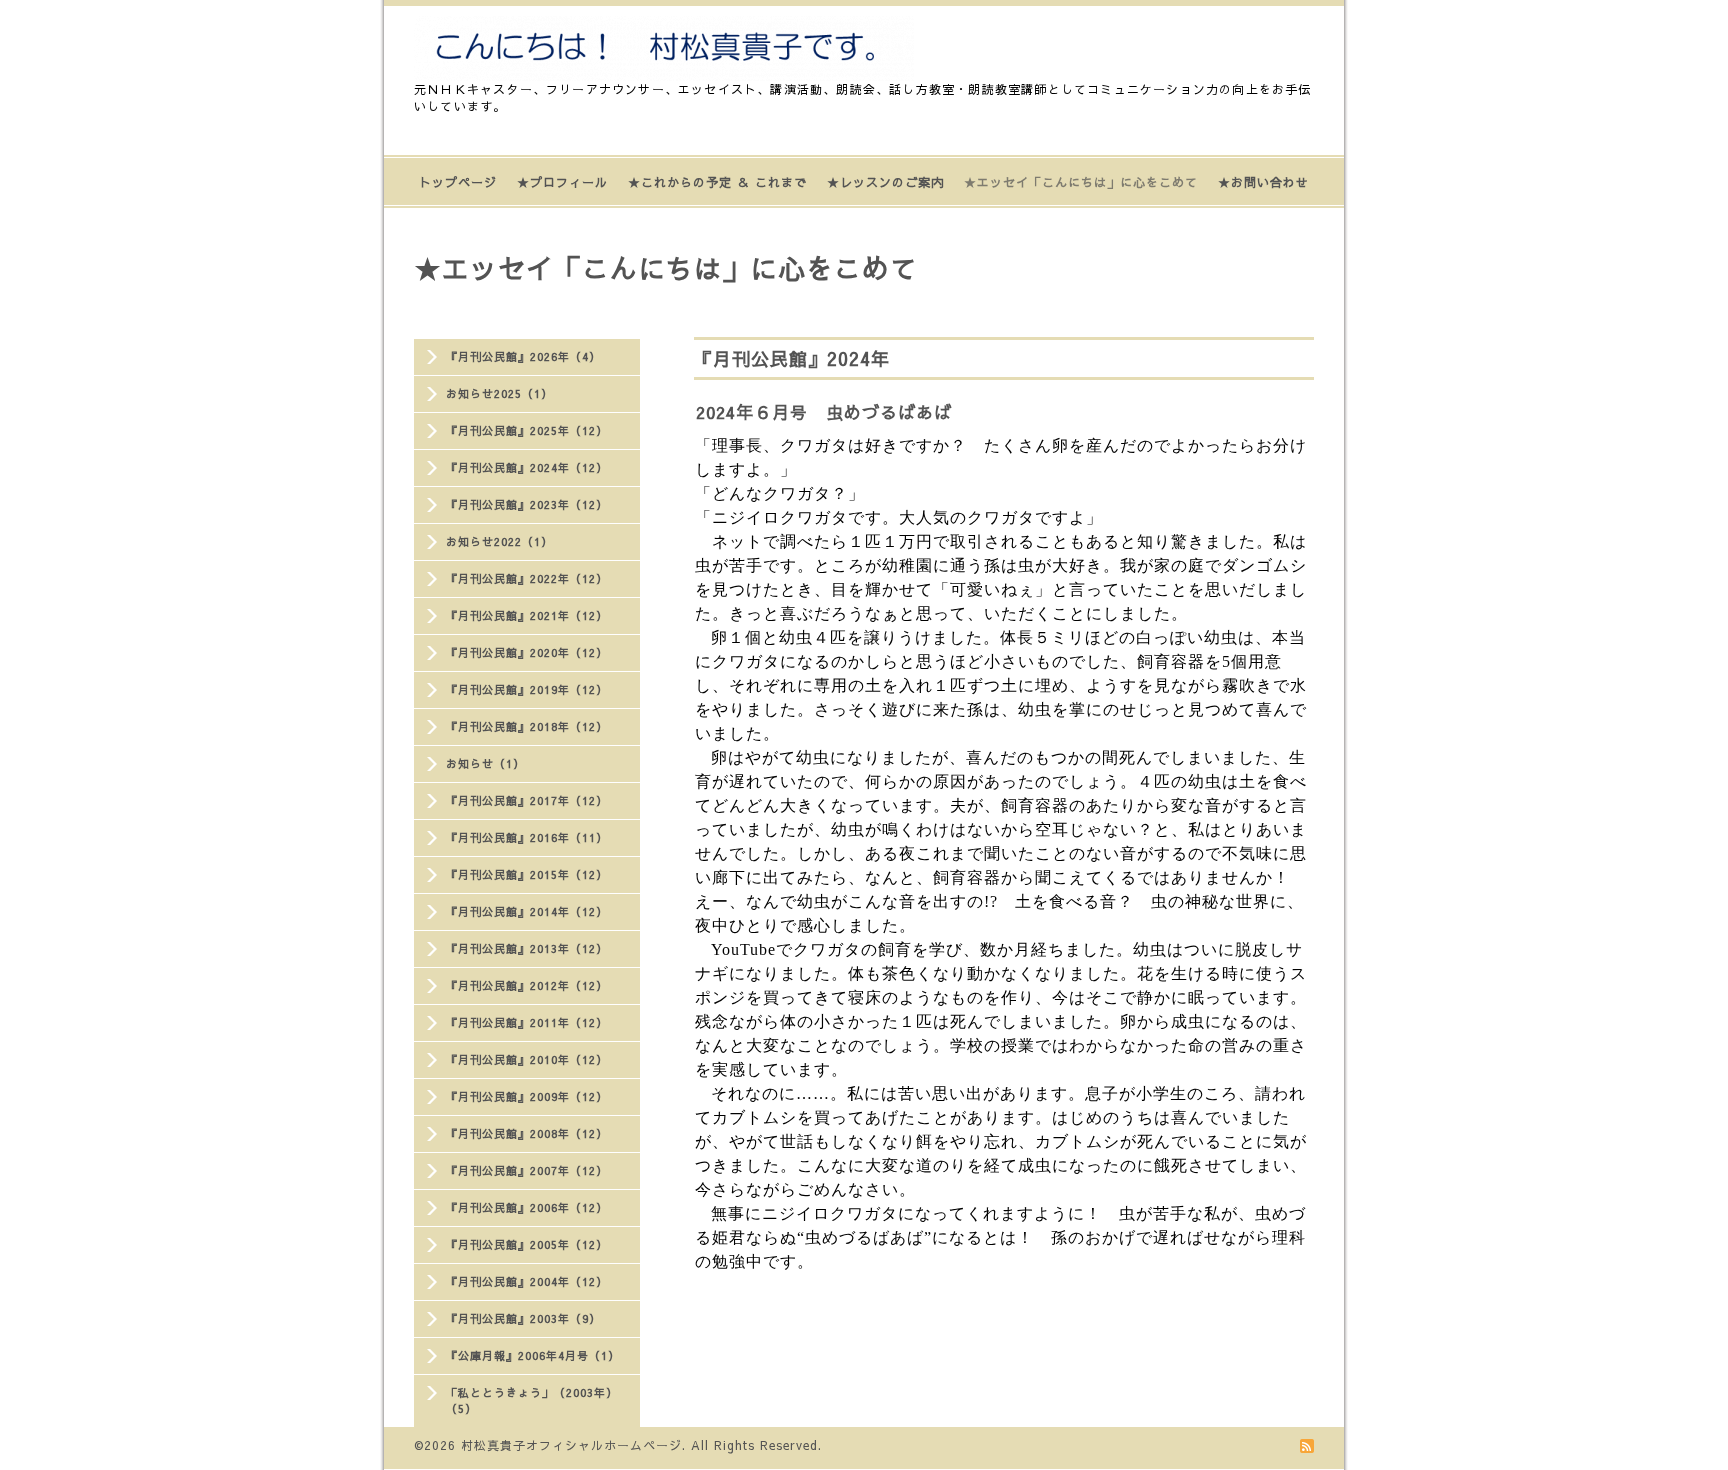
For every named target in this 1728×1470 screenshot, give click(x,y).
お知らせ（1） (485, 763)
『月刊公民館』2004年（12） (527, 1281)
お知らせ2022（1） (499, 541)
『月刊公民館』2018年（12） (527, 726)
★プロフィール (562, 182)
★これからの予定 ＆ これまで (717, 182)
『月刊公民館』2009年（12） (527, 1096)
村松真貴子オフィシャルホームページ (571, 1445)
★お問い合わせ (1263, 182)
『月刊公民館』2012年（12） (527, 985)
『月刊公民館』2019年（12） (527, 689)
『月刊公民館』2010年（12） (527, 1059)
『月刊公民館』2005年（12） (527, 1244)
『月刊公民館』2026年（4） (523, 356)
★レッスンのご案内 (885, 182)
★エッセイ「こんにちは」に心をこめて (1081, 182)
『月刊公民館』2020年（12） (527, 652)
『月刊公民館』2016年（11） (527, 837)
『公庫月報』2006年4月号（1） (533, 1355)
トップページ (458, 182)
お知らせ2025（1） (499, 393)
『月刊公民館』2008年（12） (527, 1133)
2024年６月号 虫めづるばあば (824, 412)
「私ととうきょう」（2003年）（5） (532, 1400)
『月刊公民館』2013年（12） (527, 948)
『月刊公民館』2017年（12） (527, 800)
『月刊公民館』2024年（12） (527, 467)
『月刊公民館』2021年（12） (527, 615)
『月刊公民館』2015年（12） (527, 874)
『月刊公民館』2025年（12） (527, 430)
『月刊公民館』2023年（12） (527, 504)
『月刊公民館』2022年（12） (527, 578)
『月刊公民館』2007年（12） (527, 1170)
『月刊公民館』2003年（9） (523, 1318)
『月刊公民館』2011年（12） (527, 1022)
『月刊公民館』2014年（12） (527, 911)
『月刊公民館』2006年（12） (527, 1207)
